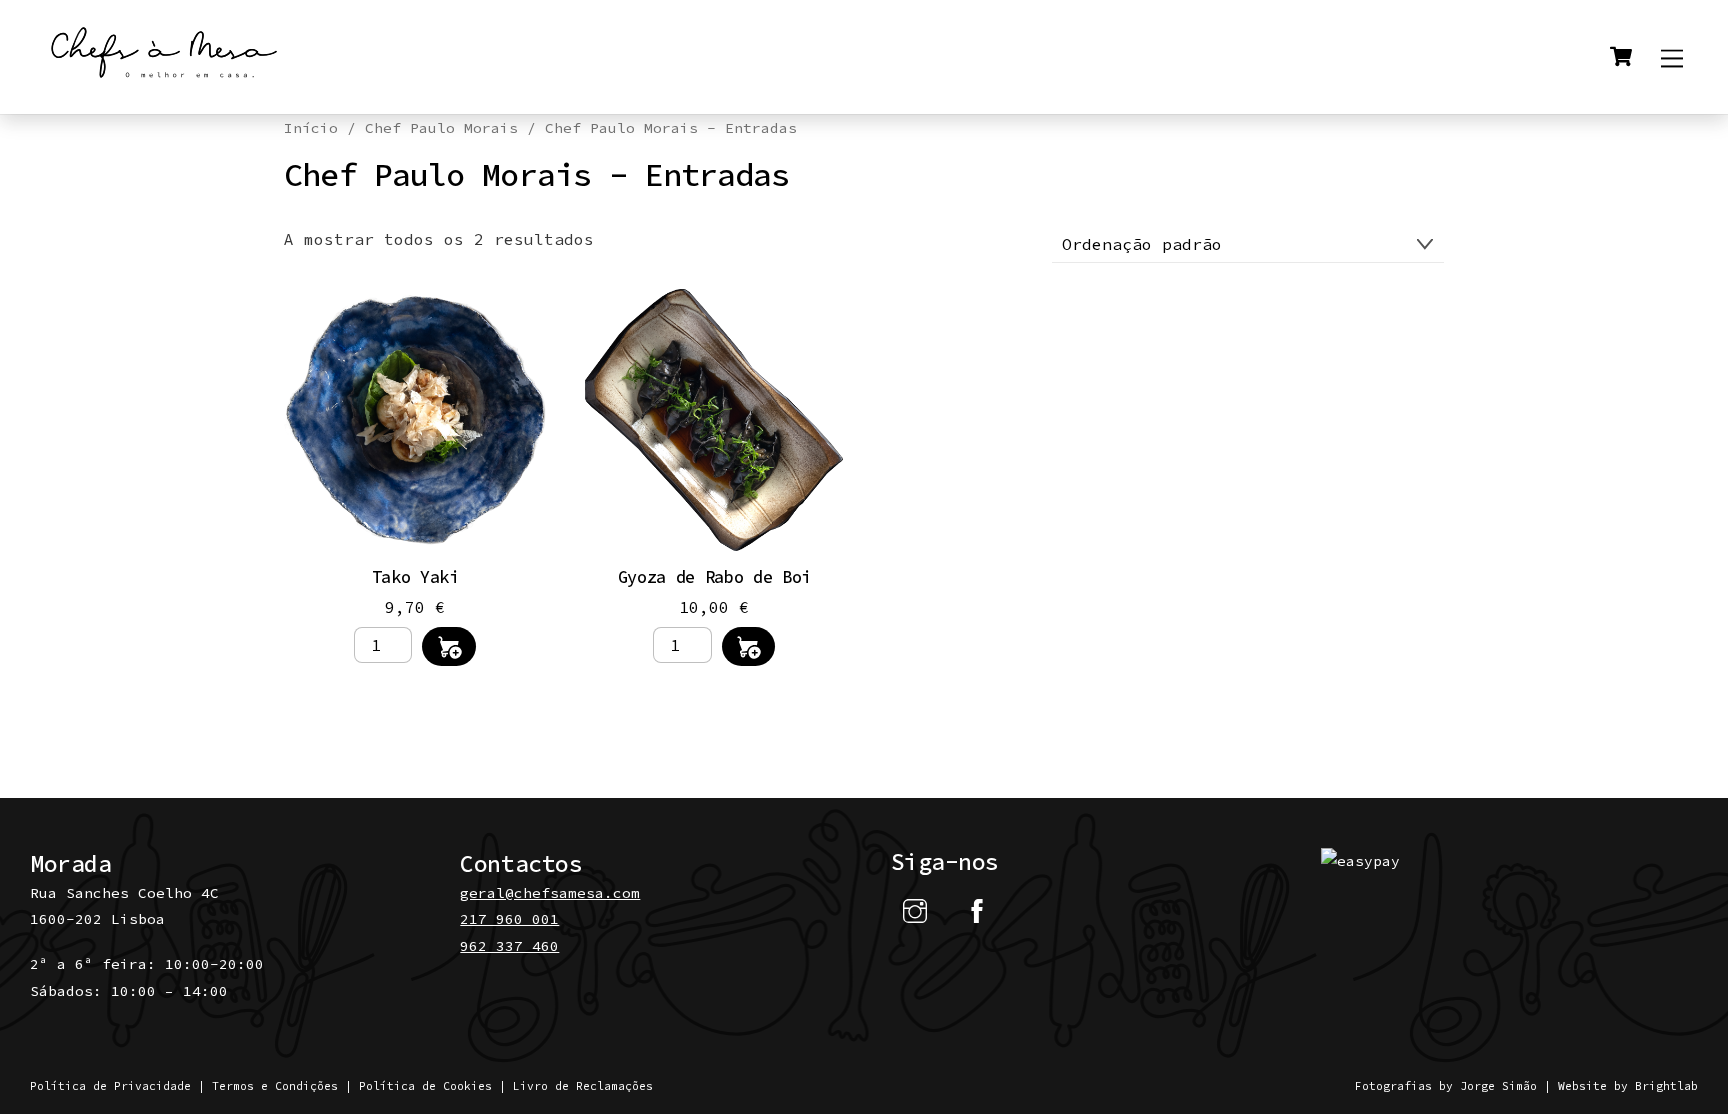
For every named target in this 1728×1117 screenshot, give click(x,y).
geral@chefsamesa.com (550, 893)
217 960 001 (509, 919)
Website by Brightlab (1628, 1086)
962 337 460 (509, 946)
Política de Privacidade (110, 1086)
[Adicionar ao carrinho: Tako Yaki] (449, 646)
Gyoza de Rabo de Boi (714, 577)
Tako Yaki (415, 577)
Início (311, 128)
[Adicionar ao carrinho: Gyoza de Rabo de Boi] (749, 646)
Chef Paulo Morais (441, 128)
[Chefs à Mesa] (165, 79)
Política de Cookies (425, 1086)
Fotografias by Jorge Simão (1446, 1086)
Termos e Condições (275, 1086)
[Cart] (1621, 57)
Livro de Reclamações (583, 1086)
